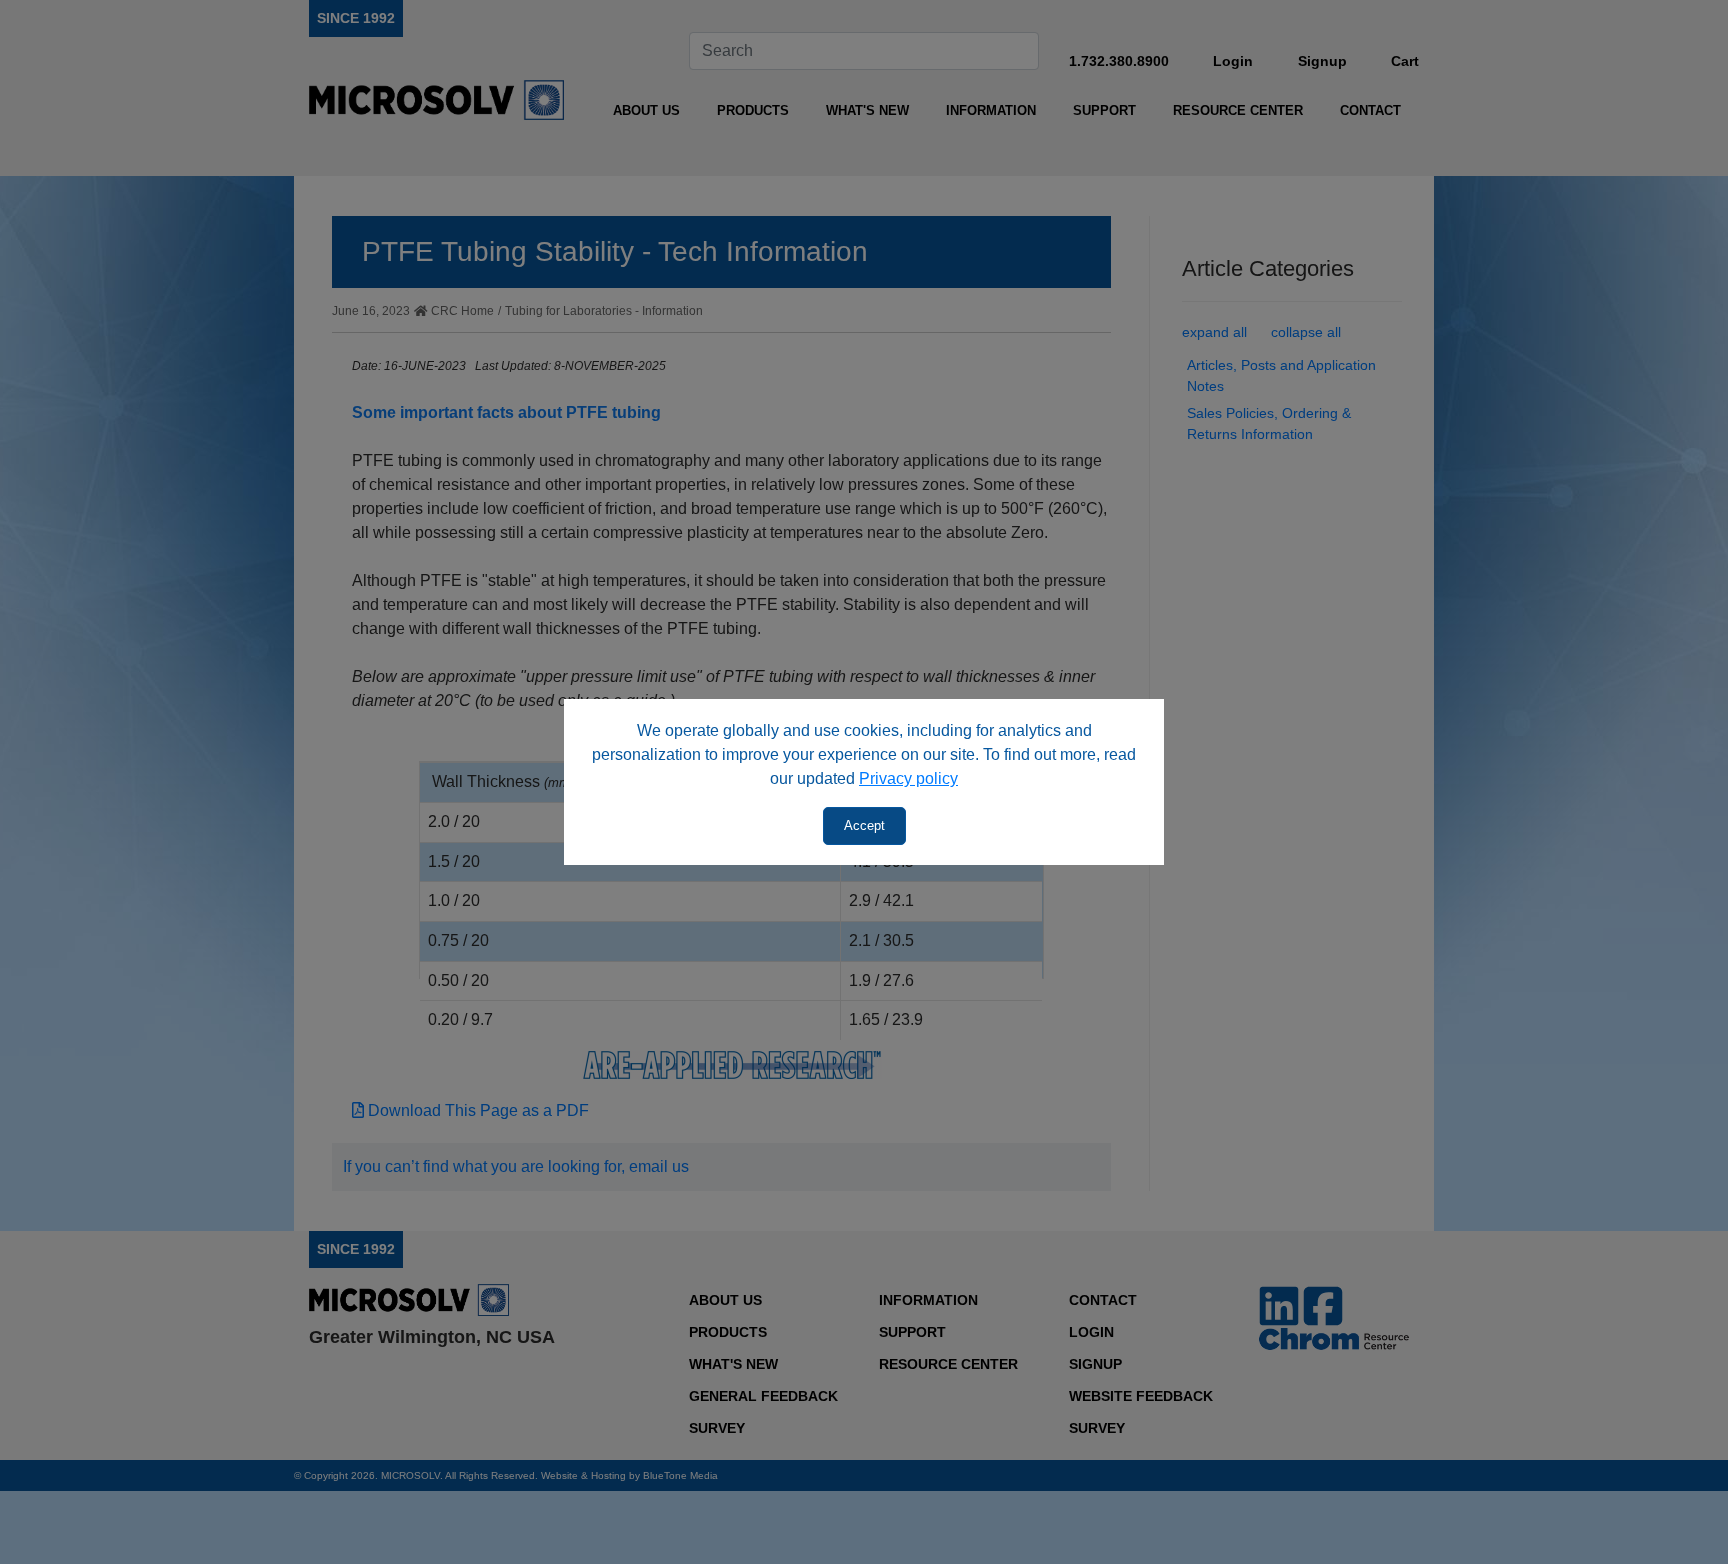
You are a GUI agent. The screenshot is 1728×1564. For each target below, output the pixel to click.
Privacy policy (908, 778)
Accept (864, 825)
